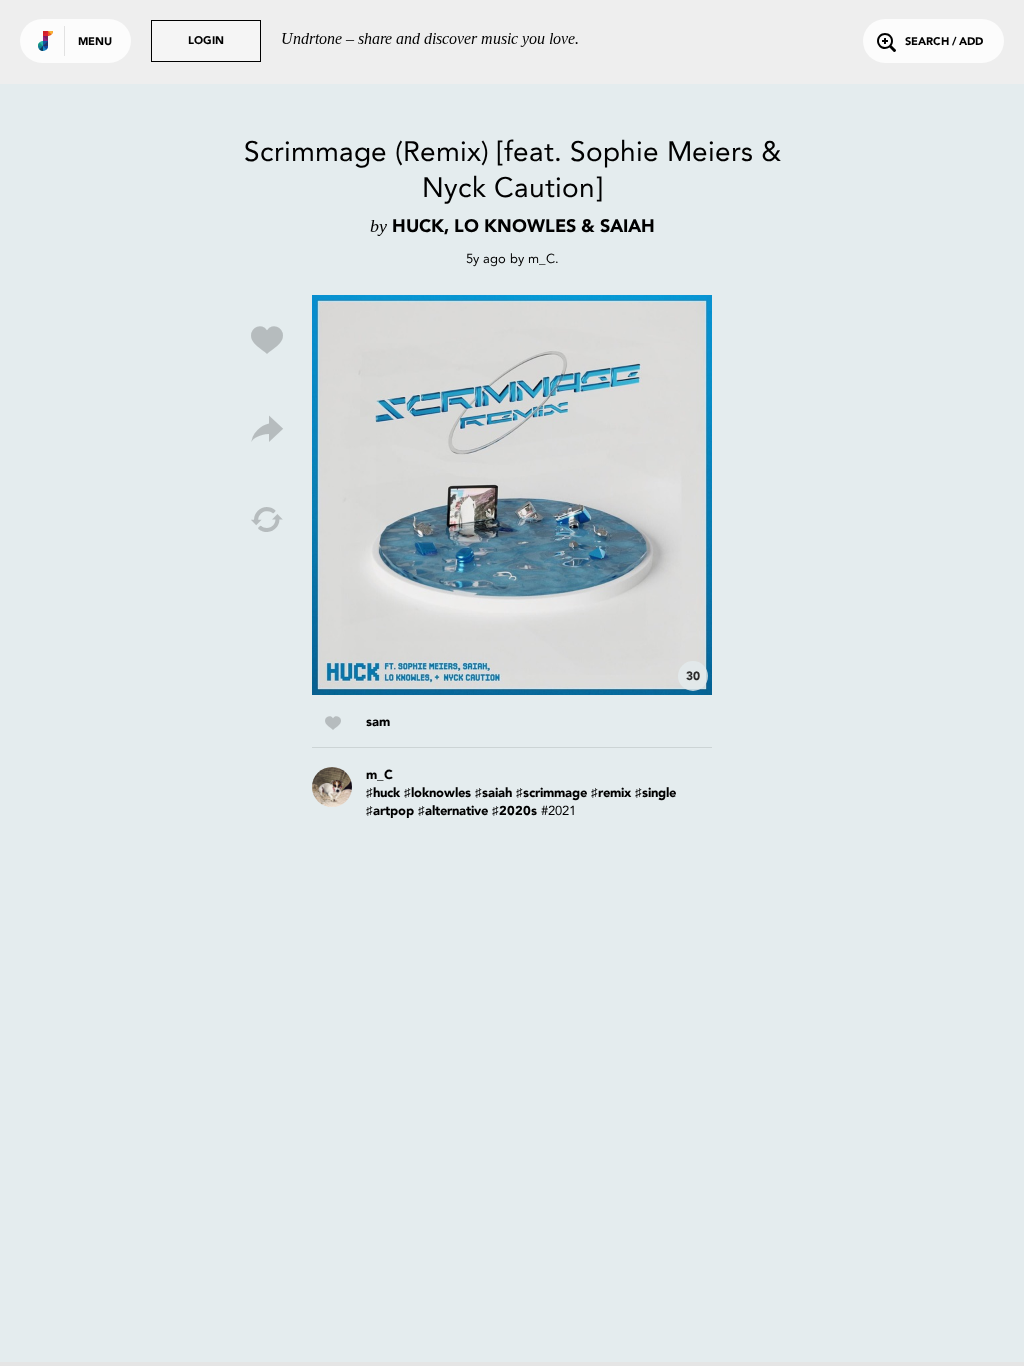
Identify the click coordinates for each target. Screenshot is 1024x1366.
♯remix (611, 793)
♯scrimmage (551, 793)
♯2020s (514, 811)
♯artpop (390, 811)
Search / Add (944, 42)
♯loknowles (437, 793)
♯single (655, 793)
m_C (541, 258)
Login (206, 41)
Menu (95, 42)
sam (378, 722)
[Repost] (267, 520)
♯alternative (453, 811)
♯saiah (493, 793)
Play (512, 495)
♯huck (383, 793)
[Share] (267, 430)
